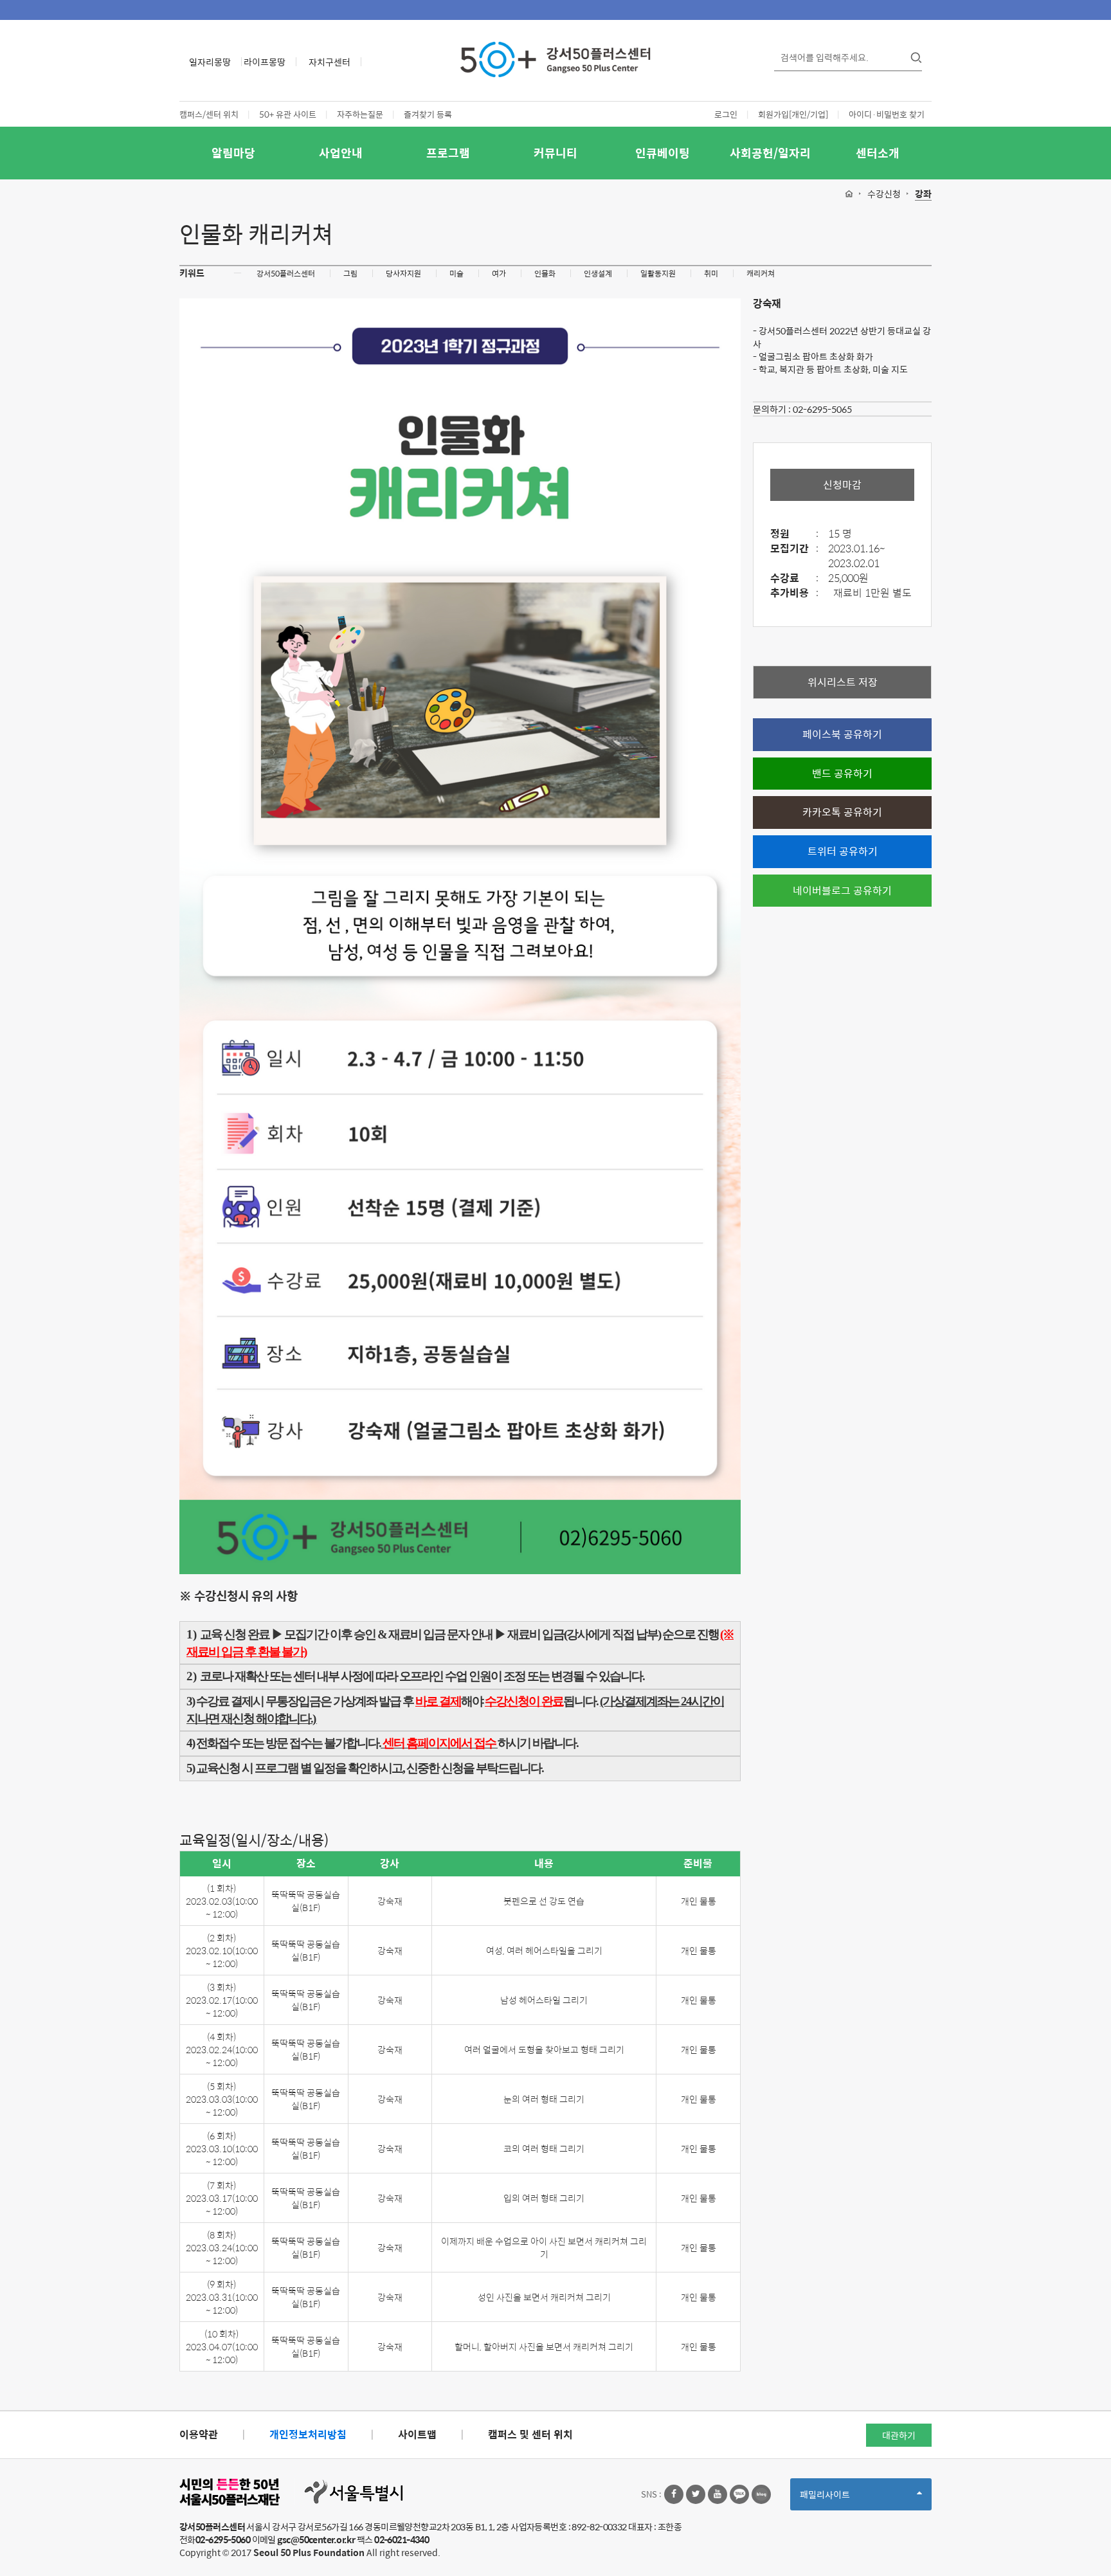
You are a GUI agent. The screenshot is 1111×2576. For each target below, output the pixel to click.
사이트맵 (417, 2434)
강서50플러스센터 (286, 273)
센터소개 (878, 153)
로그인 (726, 114)
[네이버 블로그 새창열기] (761, 2494)
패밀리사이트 (847, 2499)
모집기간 (794, 549)
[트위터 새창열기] (696, 2494)
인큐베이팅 (663, 153)
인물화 (545, 273)
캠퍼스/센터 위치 (209, 114)
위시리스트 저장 (843, 682)
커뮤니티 (555, 153)
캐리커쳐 (761, 273)
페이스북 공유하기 (842, 734)
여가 (499, 273)
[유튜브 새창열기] (718, 2494)
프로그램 (448, 153)
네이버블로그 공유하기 (842, 890)
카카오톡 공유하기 (842, 812)
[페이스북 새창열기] (674, 2494)
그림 (350, 273)
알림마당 (233, 153)
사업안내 (341, 153)
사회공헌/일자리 (770, 153)
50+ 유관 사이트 (288, 114)
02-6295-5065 (822, 409)
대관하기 (899, 2435)
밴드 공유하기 (842, 773)
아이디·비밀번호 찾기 (887, 114)
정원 (794, 534)
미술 (456, 273)
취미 (711, 273)
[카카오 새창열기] (739, 2494)
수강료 (794, 578)
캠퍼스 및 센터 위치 (530, 2434)
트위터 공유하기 (843, 851)
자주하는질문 (360, 114)
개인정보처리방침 (308, 2434)
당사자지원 (403, 273)
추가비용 (794, 593)
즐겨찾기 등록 (428, 114)
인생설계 (598, 273)
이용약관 (199, 2434)
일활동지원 (658, 273)
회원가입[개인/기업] (793, 114)
